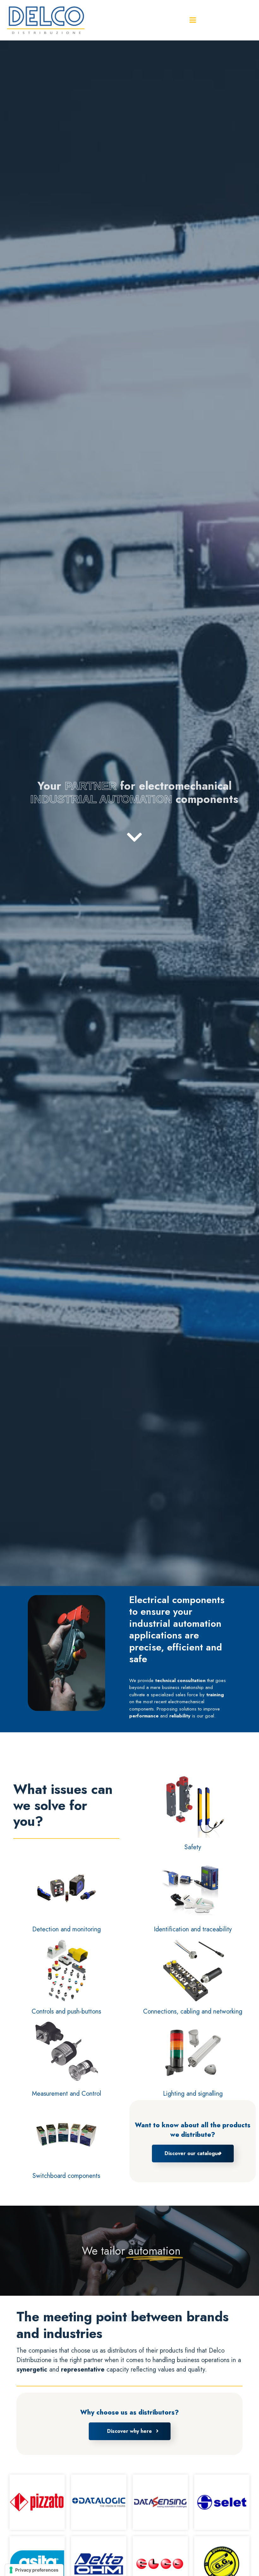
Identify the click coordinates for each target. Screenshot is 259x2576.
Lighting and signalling (193, 2094)
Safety (193, 1847)
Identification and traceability (193, 1929)
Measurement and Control (66, 2094)
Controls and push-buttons (66, 2011)
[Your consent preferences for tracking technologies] (34, 2570)
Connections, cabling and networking (193, 2011)
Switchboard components (66, 2176)
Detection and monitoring (66, 1929)
